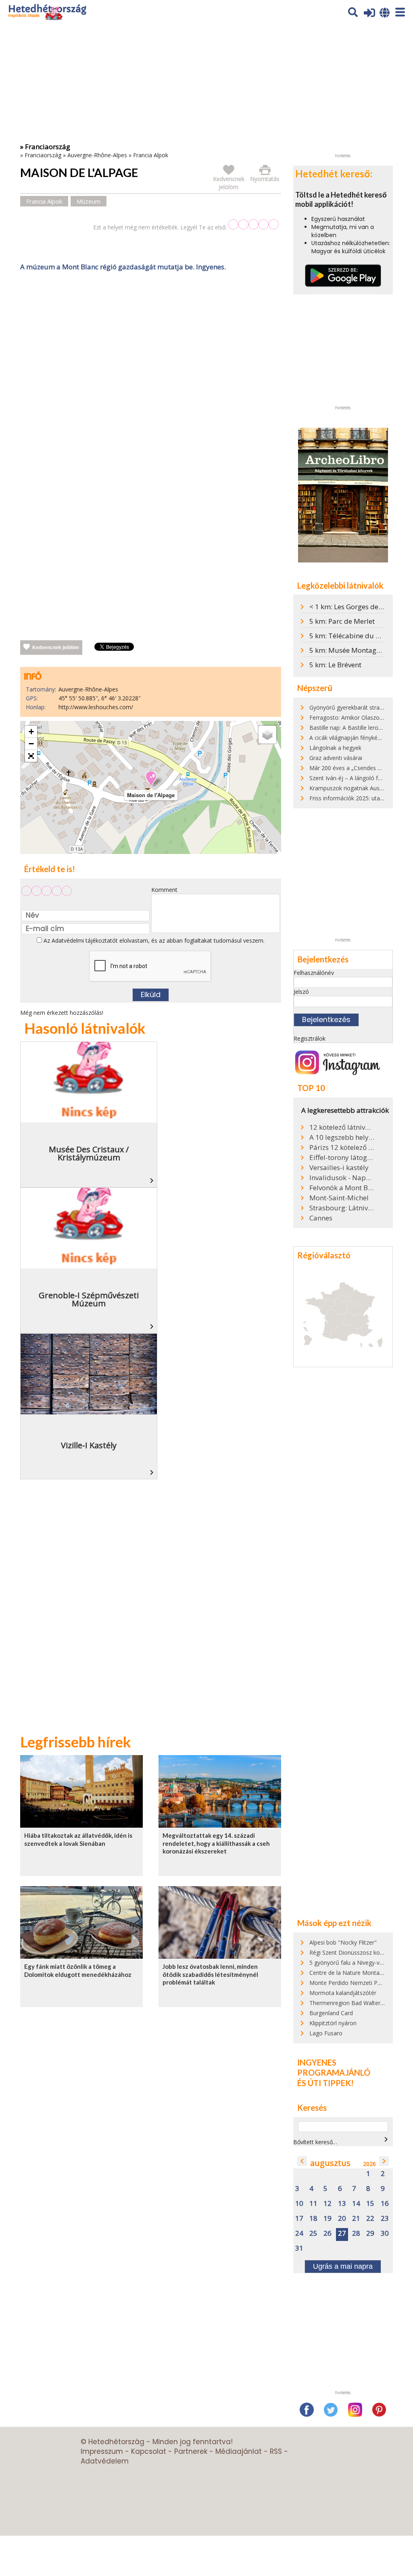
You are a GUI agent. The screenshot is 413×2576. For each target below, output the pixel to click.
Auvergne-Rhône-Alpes (97, 155)
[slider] (253, 224)
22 (370, 2219)
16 (385, 2204)
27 (342, 2233)
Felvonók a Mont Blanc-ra (342, 1188)
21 (356, 2219)
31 (299, 2248)
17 (299, 2219)
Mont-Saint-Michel (339, 1198)
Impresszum (102, 2451)
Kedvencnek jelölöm (56, 648)
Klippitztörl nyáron (333, 2023)
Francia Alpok (151, 155)
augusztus (330, 2163)
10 (299, 2204)
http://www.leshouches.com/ (96, 707)
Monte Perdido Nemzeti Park (347, 1983)
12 (327, 2204)
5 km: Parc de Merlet (342, 621)
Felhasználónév (314, 973)
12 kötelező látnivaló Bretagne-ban (342, 1127)
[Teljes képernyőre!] (31, 756)
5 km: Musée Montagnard (350, 650)
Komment (164, 890)
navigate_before (302, 2161)
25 (313, 2233)
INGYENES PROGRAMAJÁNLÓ (334, 2068)
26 (327, 2233)
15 (370, 2204)
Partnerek (191, 2451)
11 (313, 2204)
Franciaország (43, 155)
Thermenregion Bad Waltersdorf (352, 2003)
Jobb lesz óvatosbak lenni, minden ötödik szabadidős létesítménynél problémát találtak (210, 1974)
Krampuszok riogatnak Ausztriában (355, 788)
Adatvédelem (105, 2461)
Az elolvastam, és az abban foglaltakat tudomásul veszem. (153, 940)
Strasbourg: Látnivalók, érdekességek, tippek (342, 1208)
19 (327, 2219)
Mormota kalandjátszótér (343, 1993)
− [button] (31, 744)
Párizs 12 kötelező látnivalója (342, 1147)
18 (313, 2219)
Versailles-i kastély (339, 1168)
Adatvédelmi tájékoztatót (85, 940)
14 (356, 2204)
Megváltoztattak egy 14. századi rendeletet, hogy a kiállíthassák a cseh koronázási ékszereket (216, 1843)
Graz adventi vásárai (336, 758)
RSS (276, 2451)
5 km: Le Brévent (335, 665)
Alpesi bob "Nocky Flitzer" (343, 1942)
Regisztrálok (310, 1038)
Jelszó (301, 992)
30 (385, 2233)
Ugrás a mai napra (343, 2266)
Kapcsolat (149, 2451)
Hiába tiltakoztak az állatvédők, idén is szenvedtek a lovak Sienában (78, 1839)
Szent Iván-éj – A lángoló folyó (349, 778)
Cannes (321, 1218)
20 (342, 2219)
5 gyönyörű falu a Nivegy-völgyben (355, 1963)
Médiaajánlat (239, 2451)
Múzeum (89, 201)
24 (299, 2233)
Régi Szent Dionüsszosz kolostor (352, 1952)
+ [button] (31, 732)
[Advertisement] (150, 358)
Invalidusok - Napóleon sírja (342, 1178)
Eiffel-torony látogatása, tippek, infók (342, 1158)
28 (356, 2233)
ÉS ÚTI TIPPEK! (325, 2083)
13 (342, 2204)
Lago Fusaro (326, 2033)
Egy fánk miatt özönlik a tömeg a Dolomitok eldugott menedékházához (78, 1970)
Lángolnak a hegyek (335, 748)
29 (370, 2233)
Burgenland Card (331, 2013)
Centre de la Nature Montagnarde (354, 1973)
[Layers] (267, 735)
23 (385, 2219)
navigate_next (386, 2139)
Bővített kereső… (315, 2142)
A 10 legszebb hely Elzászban (342, 1137)
